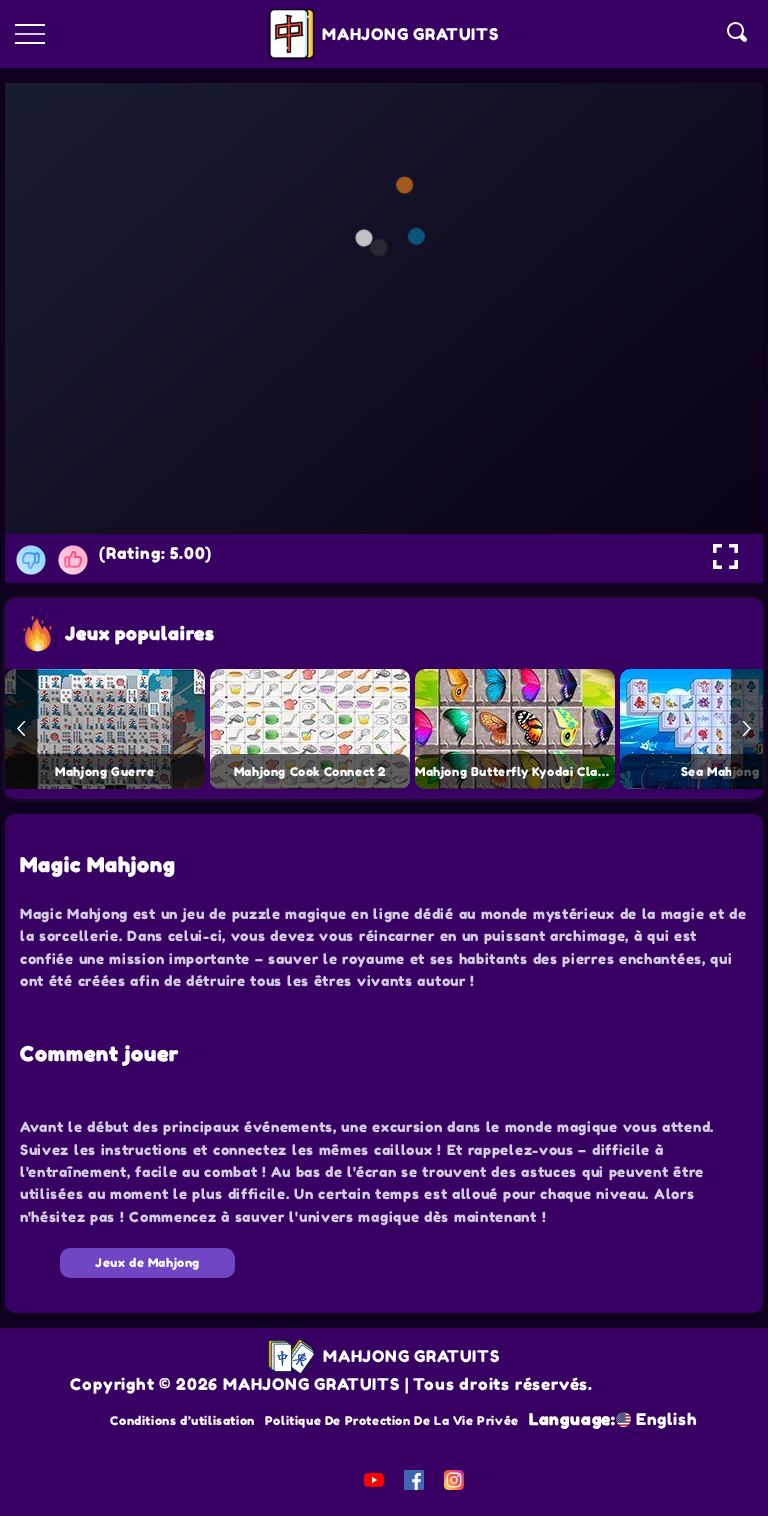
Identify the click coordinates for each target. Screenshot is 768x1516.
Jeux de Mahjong (147, 1262)
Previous (21, 729)
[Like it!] (73, 560)
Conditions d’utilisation (182, 1420)
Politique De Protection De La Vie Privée (392, 1420)
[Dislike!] (31, 560)
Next (747, 729)
